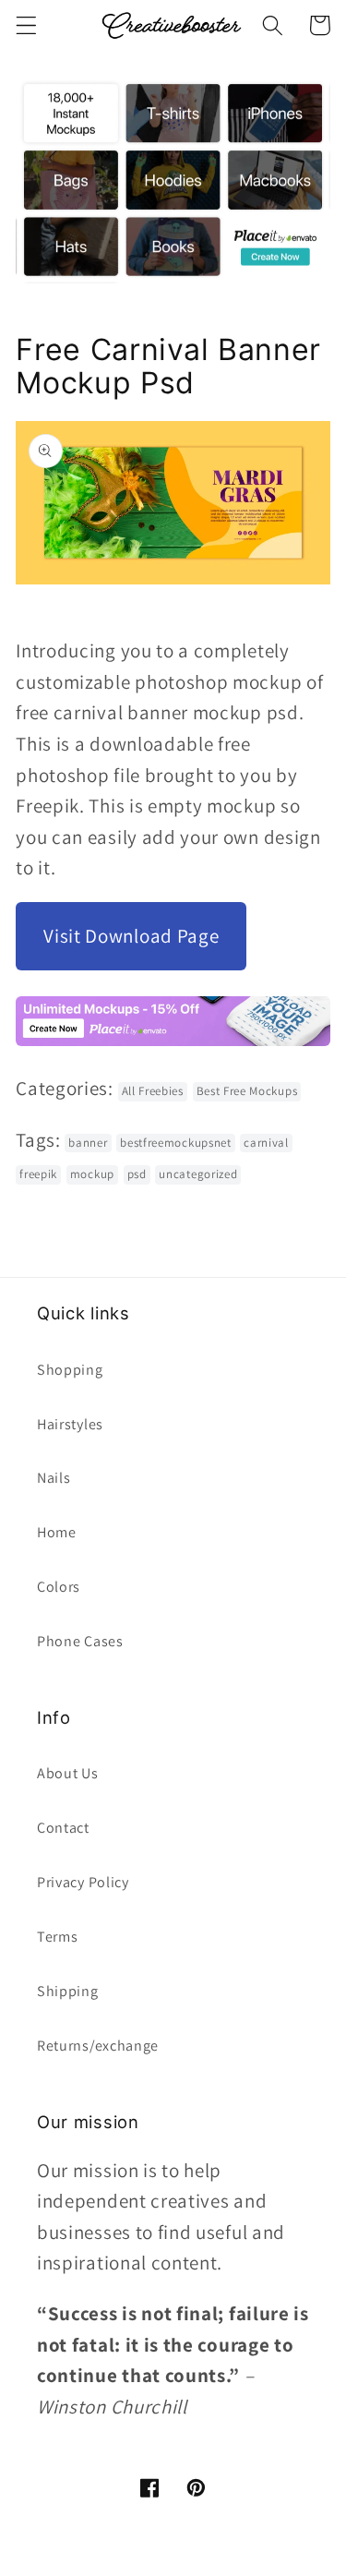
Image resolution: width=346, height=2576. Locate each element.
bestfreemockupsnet (175, 1143)
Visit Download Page (131, 936)
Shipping (68, 1991)
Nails (54, 1478)
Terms (57, 1937)
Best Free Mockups (247, 1091)
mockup (92, 1174)
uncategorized (198, 1174)
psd (137, 1174)
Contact (63, 1828)
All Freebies (153, 1091)
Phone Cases (80, 1641)
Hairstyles (70, 1424)
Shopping (70, 1370)
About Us (68, 1773)
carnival (266, 1143)
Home (57, 1532)
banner (88, 1143)
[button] (26, 25)
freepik (38, 1174)
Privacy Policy (83, 1882)
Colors (59, 1587)
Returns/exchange (98, 2046)
